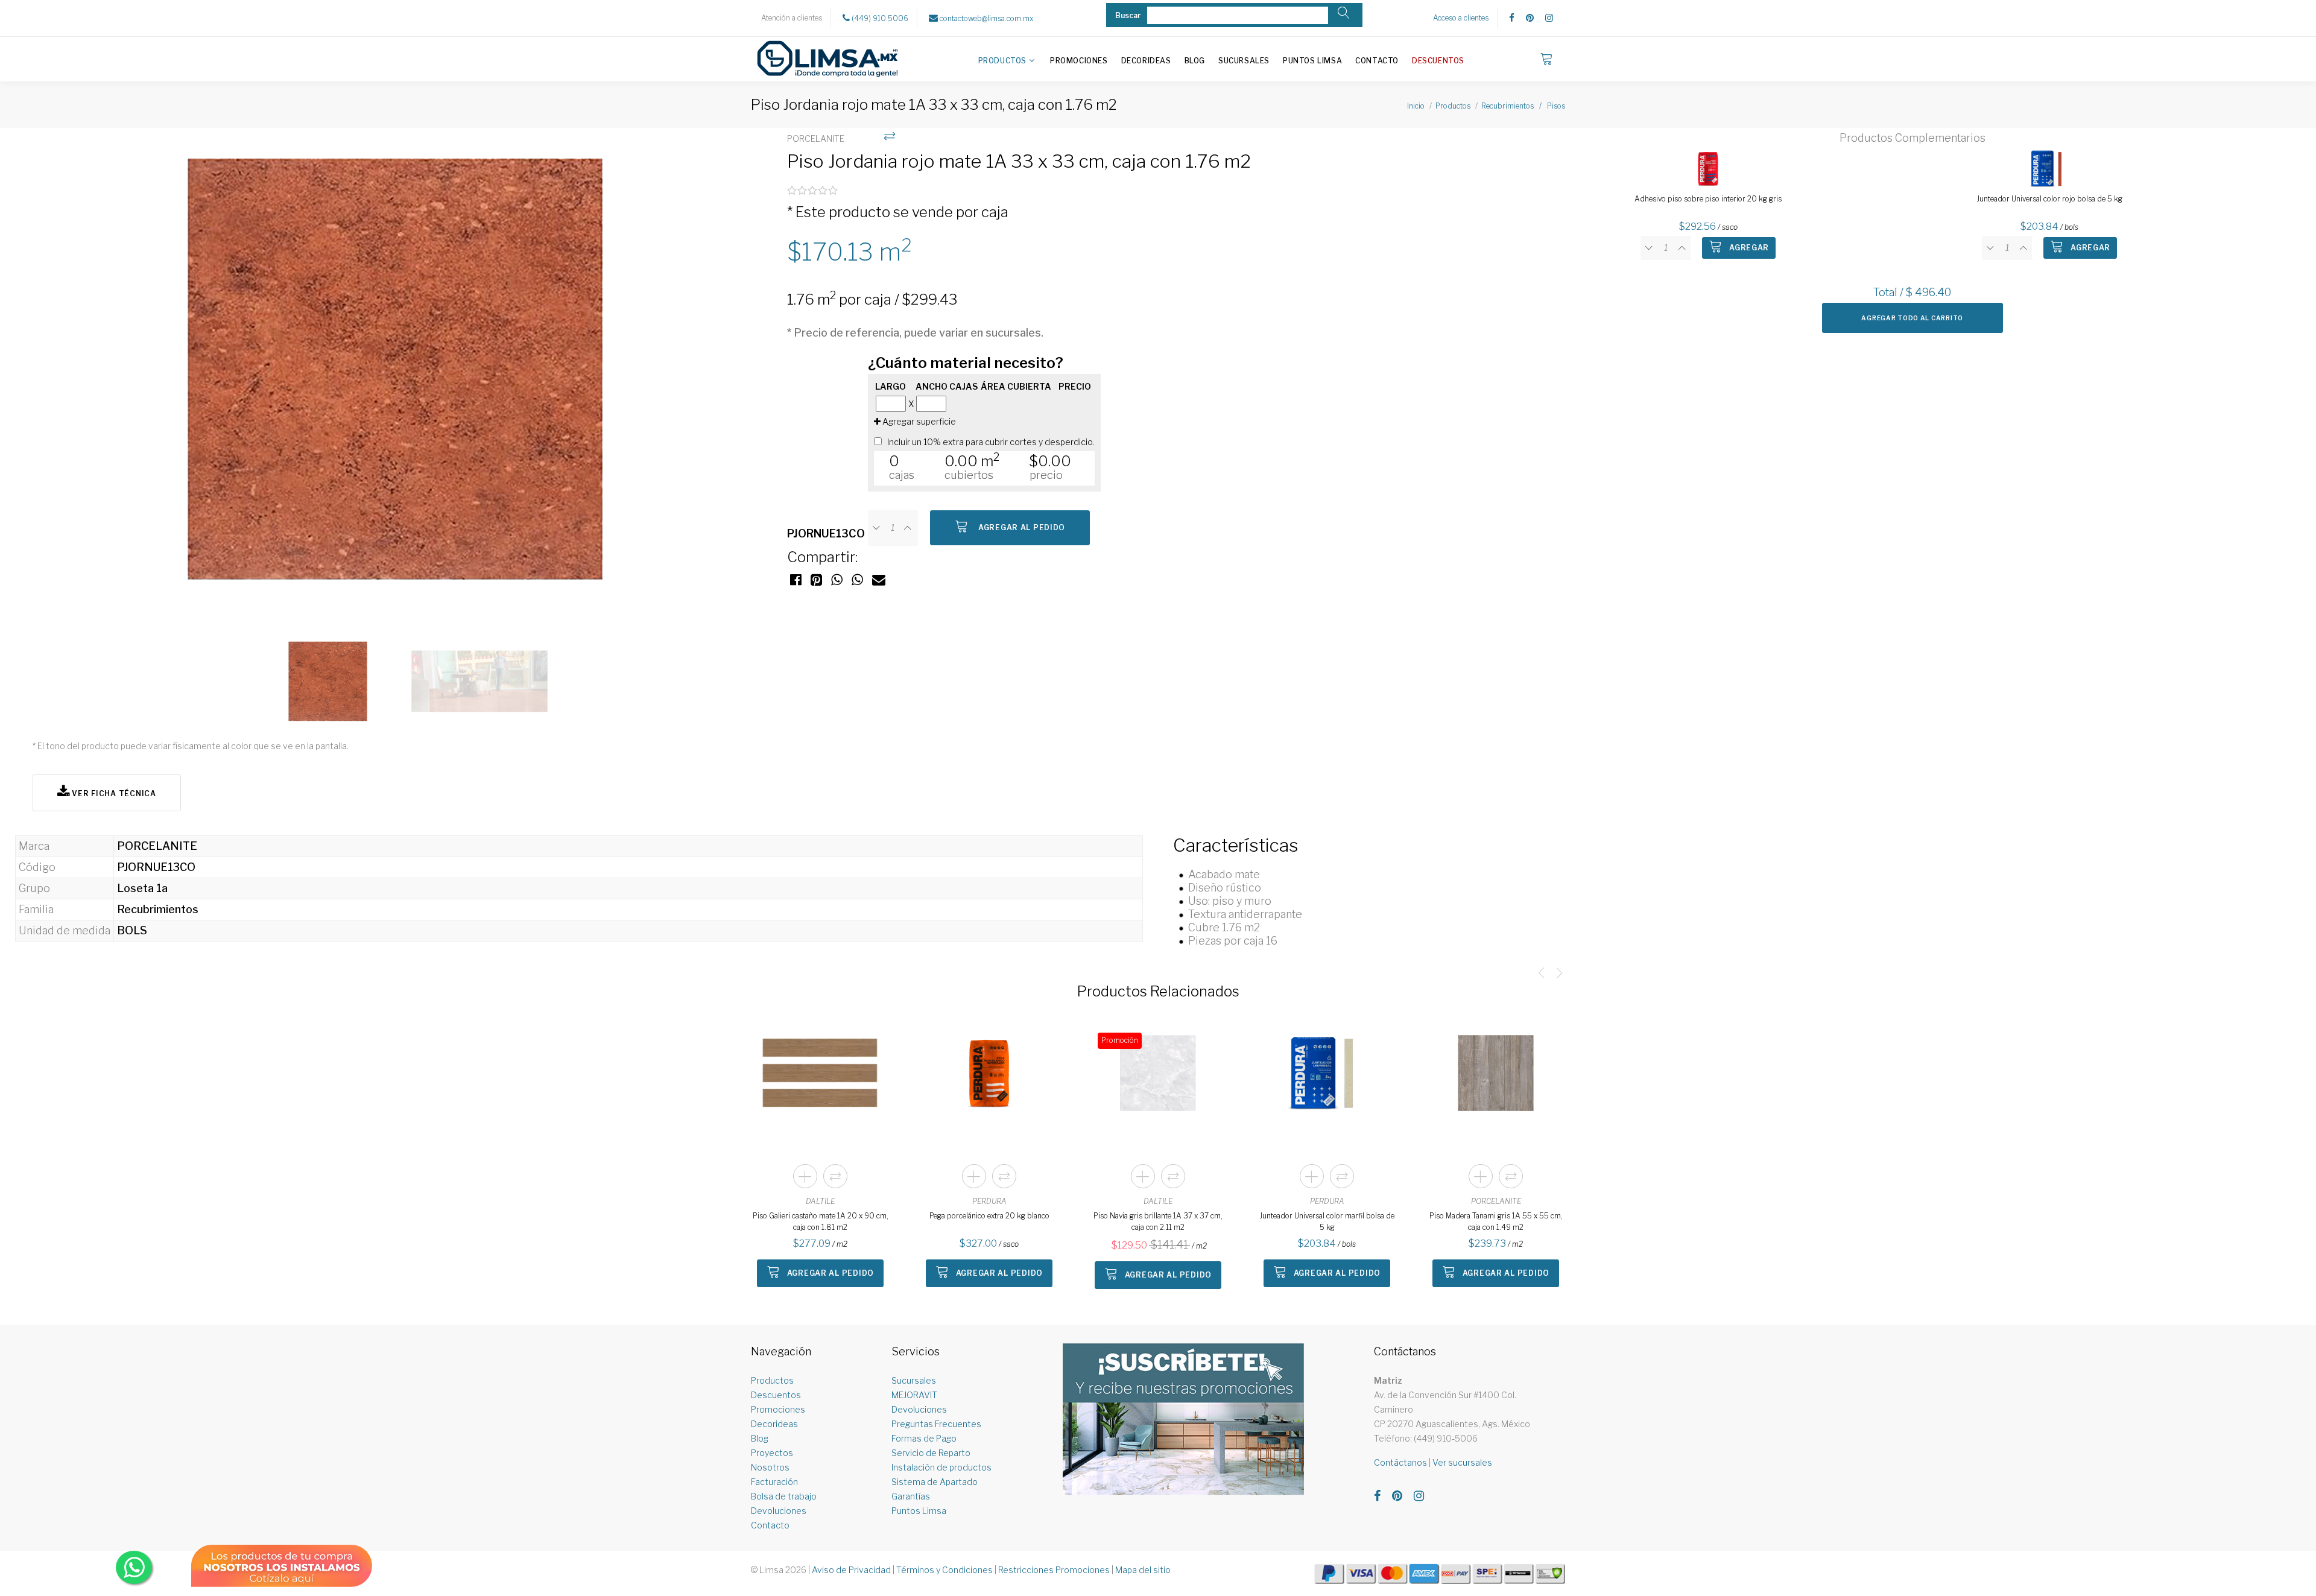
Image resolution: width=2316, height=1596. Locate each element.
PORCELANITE (1496, 1201)
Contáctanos (1400, 1462)
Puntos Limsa (1312, 61)
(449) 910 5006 (879, 18)
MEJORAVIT (914, 1395)
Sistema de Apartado (935, 1482)
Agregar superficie (918, 421)
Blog (1195, 61)
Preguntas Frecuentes (936, 1424)
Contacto (1377, 61)
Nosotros (770, 1467)
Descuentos (1438, 61)
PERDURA (989, 1201)
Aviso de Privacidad (851, 1570)
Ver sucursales (1462, 1462)
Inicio (1416, 106)
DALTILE (820, 1201)
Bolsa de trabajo (784, 1496)
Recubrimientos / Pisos (1523, 106)
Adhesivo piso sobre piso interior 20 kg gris (1708, 199)
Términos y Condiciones (944, 1570)
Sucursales (1244, 61)
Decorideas (1146, 61)
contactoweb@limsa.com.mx (986, 18)
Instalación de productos (941, 1467)
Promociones (1079, 61)
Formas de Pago (924, 1438)
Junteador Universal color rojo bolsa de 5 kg (2049, 199)
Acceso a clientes (1461, 18)
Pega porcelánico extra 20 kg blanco (989, 1216)
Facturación (774, 1482)
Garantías (911, 1496)
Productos (1002, 61)
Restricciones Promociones (1054, 1570)
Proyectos (772, 1453)
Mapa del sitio (1143, 1570)
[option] (404, 376)
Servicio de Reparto (931, 1453)
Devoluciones (779, 1511)
